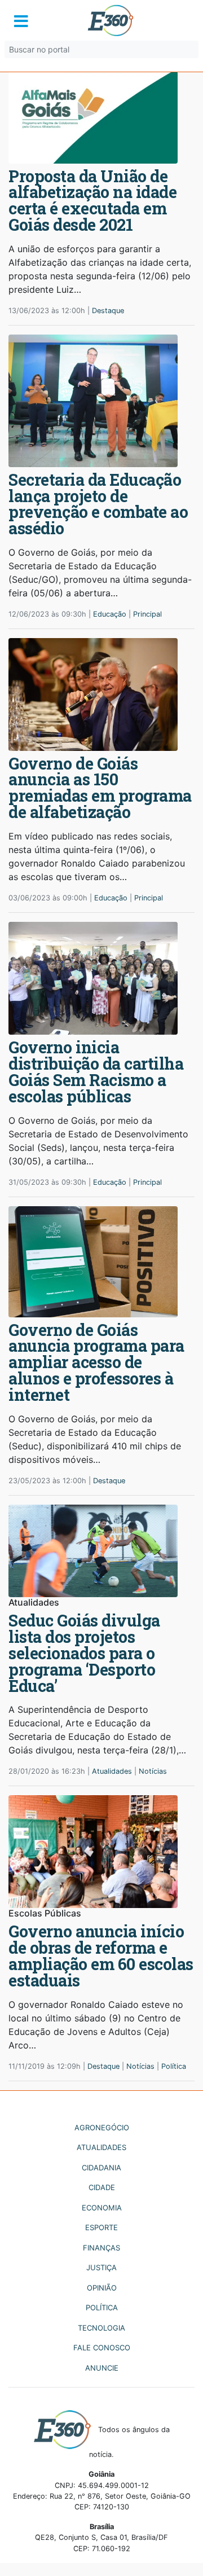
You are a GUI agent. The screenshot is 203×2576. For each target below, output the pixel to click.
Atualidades (112, 1771)
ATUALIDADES (101, 2147)
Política (174, 2066)
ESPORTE (101, 2227)
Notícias (153, 1771)
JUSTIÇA (101, 2267)
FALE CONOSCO (102, 2348)
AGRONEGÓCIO (102, 2127)
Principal (147, 614)
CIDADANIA (101, 2168)
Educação (110, 614)
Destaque (108, 311)
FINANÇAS (101, 2248)
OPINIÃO (102, 2288)
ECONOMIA (102, 2208)
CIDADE (102, 2187)
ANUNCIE (102, 2368)
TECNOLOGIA (101, 2328)
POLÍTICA (102, 2307)
